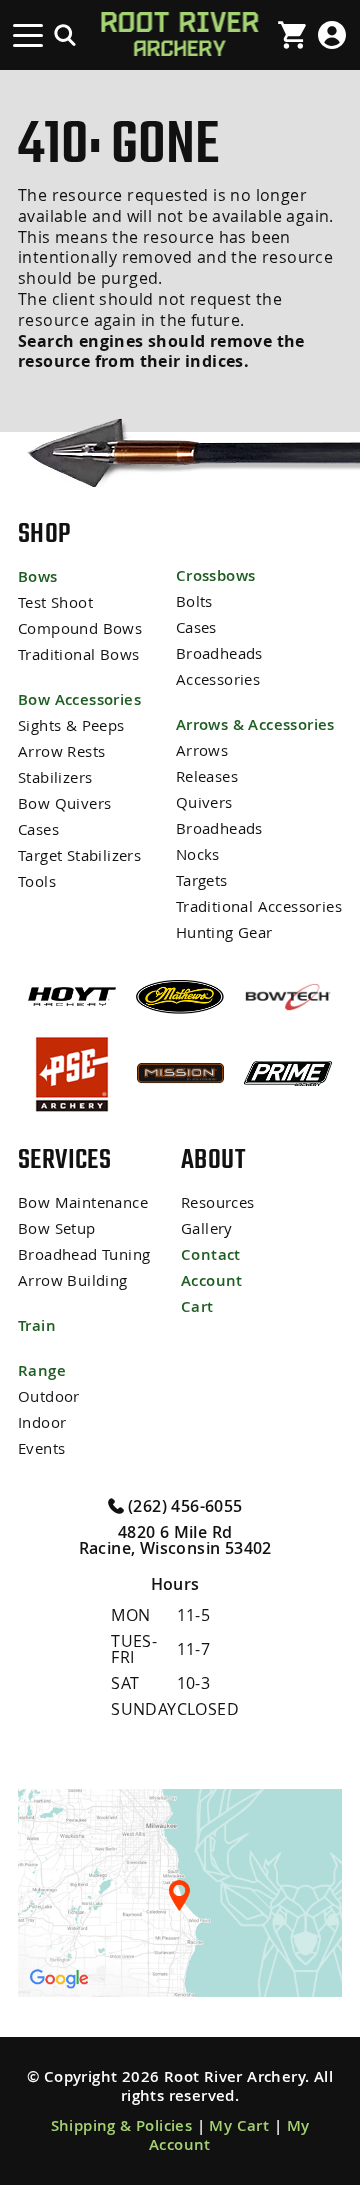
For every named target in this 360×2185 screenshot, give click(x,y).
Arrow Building (73, 1280)
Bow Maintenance (83, 1202)
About (213, 1159)
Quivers (204, 802)
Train (37, 1325)
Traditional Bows (78, 654)
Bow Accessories (79, 699)
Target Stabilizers (79, 855)
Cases (38, 829)
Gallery (207, 1228)
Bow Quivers (64, 803)
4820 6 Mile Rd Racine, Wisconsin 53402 (175, 1540)
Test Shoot (55, 602)
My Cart (239, 2125)
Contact (211, 1254)
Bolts (194, 601)
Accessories (218, 679)
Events (41, 1448)
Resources (218, 1202)
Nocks (198, 854)
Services (64, 1159)
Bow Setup (57, 1228)
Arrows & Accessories (255, 724)
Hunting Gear (224, 932)
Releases (207, 776)
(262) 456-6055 (183, 1505)
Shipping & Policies (122, 2125)
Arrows (202, 750)
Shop (44, 533)
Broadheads (219, 653)
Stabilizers (55, 777)
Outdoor (49, 1396)
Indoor (42, 1422)
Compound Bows (80, 628)
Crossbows (216, 575)
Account (212, 1280)
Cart (197, 1306)
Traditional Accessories (259, 906)
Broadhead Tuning (84, 1254)
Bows (38, 576)
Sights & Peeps (71, 725)
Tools (37, 881)
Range (42, 1370)
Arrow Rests (61, 751)
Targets (202, 880)
